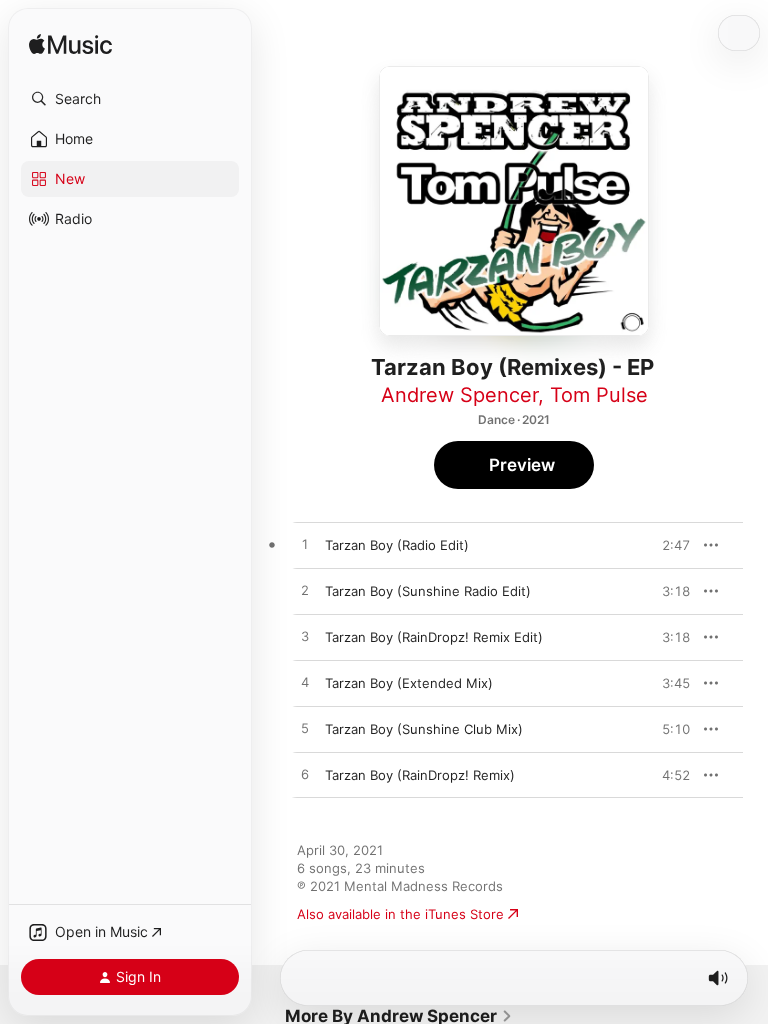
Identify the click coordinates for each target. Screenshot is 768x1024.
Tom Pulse (599, 395)
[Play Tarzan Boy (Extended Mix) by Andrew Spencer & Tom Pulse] (305, 683)
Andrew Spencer (459, 395)
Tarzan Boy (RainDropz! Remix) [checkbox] (420, 775)
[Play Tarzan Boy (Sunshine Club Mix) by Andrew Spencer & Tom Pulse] (305, 729)
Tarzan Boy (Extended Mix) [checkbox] (409, 683)
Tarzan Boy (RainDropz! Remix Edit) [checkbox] (434, 637)
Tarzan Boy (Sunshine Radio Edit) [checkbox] (428, 591)
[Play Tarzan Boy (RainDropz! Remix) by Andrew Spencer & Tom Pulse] (305, 775)
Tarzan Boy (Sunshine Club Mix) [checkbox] (424, 729)
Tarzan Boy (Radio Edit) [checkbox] (397, 545)
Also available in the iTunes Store (400, 914)
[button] (130, 99)
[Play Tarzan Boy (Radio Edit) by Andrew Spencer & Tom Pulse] (305, 545)
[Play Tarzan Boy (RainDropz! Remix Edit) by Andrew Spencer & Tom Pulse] (305, 637)
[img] (70, 45)
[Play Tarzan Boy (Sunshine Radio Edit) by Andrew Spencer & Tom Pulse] (305, 591)
